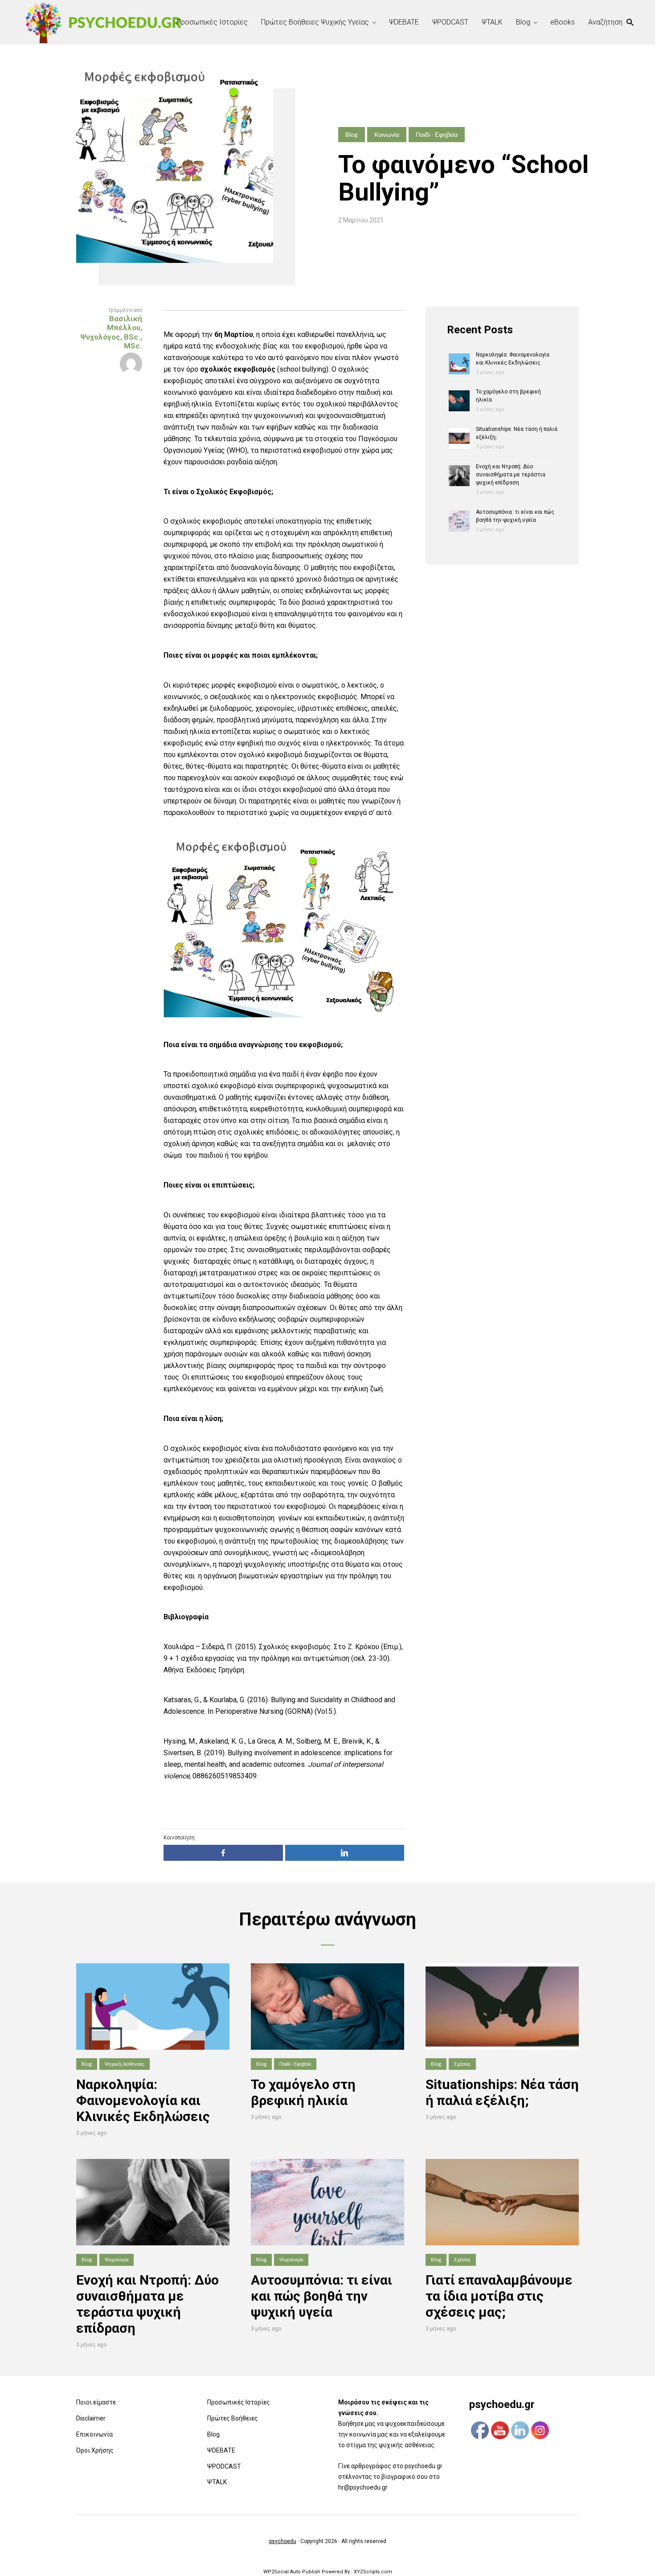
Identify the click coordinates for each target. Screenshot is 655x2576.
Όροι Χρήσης (95, 2450)
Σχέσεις (462, 2064)
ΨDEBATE (404, 22)
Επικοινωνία (94, 2434)
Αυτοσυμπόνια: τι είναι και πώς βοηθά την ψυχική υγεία (321, 2296)
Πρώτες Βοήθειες (233, 2418)
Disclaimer (91, 2418)
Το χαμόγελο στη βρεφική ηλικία (303, 2092)
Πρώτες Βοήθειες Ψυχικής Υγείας (315, 22)
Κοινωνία (387, 134)
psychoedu (283, 2541)
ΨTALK (492, 22)
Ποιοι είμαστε (96, 2402)
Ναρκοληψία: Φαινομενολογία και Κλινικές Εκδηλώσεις (143, 2100)
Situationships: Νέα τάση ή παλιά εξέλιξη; (502, 2092)
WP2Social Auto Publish (292, 2572)
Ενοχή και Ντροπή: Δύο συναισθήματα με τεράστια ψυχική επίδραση (511, 475)
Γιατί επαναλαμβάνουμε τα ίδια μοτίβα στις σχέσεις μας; (499, 2296)
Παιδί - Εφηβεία (437, 134)
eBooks (563, 22)
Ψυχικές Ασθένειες (125, 2064)
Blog (523, 22)
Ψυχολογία (117, 2259)
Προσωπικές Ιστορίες (212, 22)
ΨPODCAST (450, 22)
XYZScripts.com (373, 2572)
